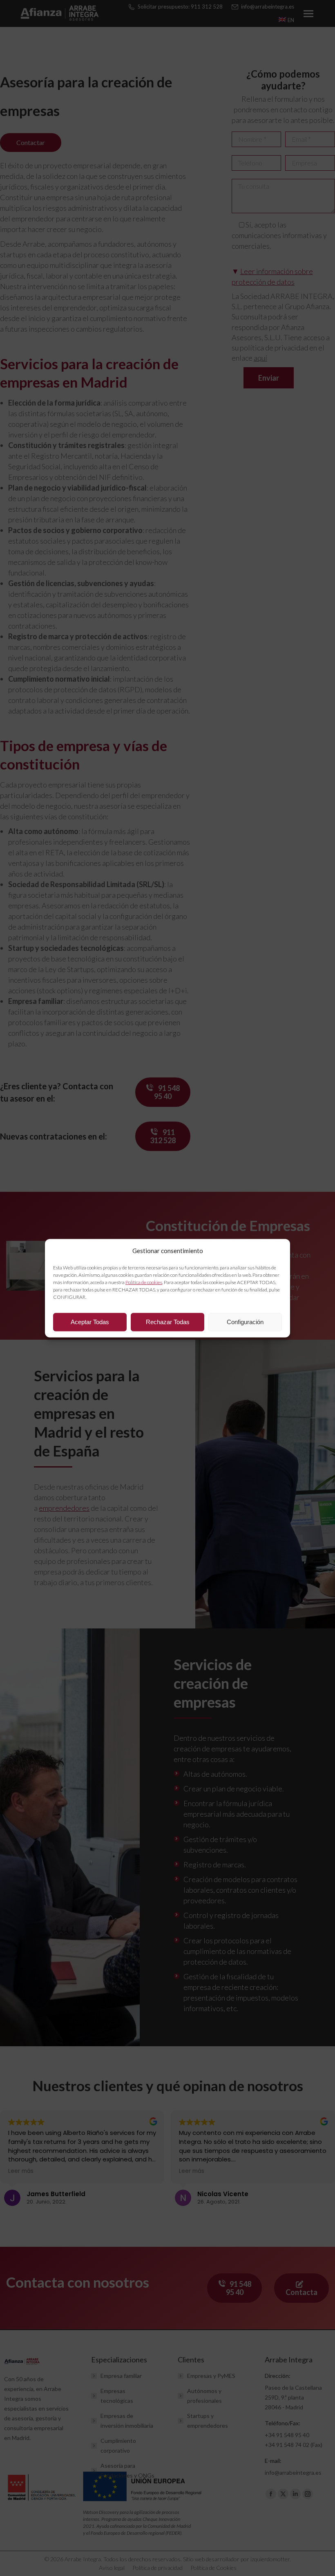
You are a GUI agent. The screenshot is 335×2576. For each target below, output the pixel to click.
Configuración (245, 1322)
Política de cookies (144, 1282)
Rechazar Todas (168, 1322)
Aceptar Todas (90, 1322)
